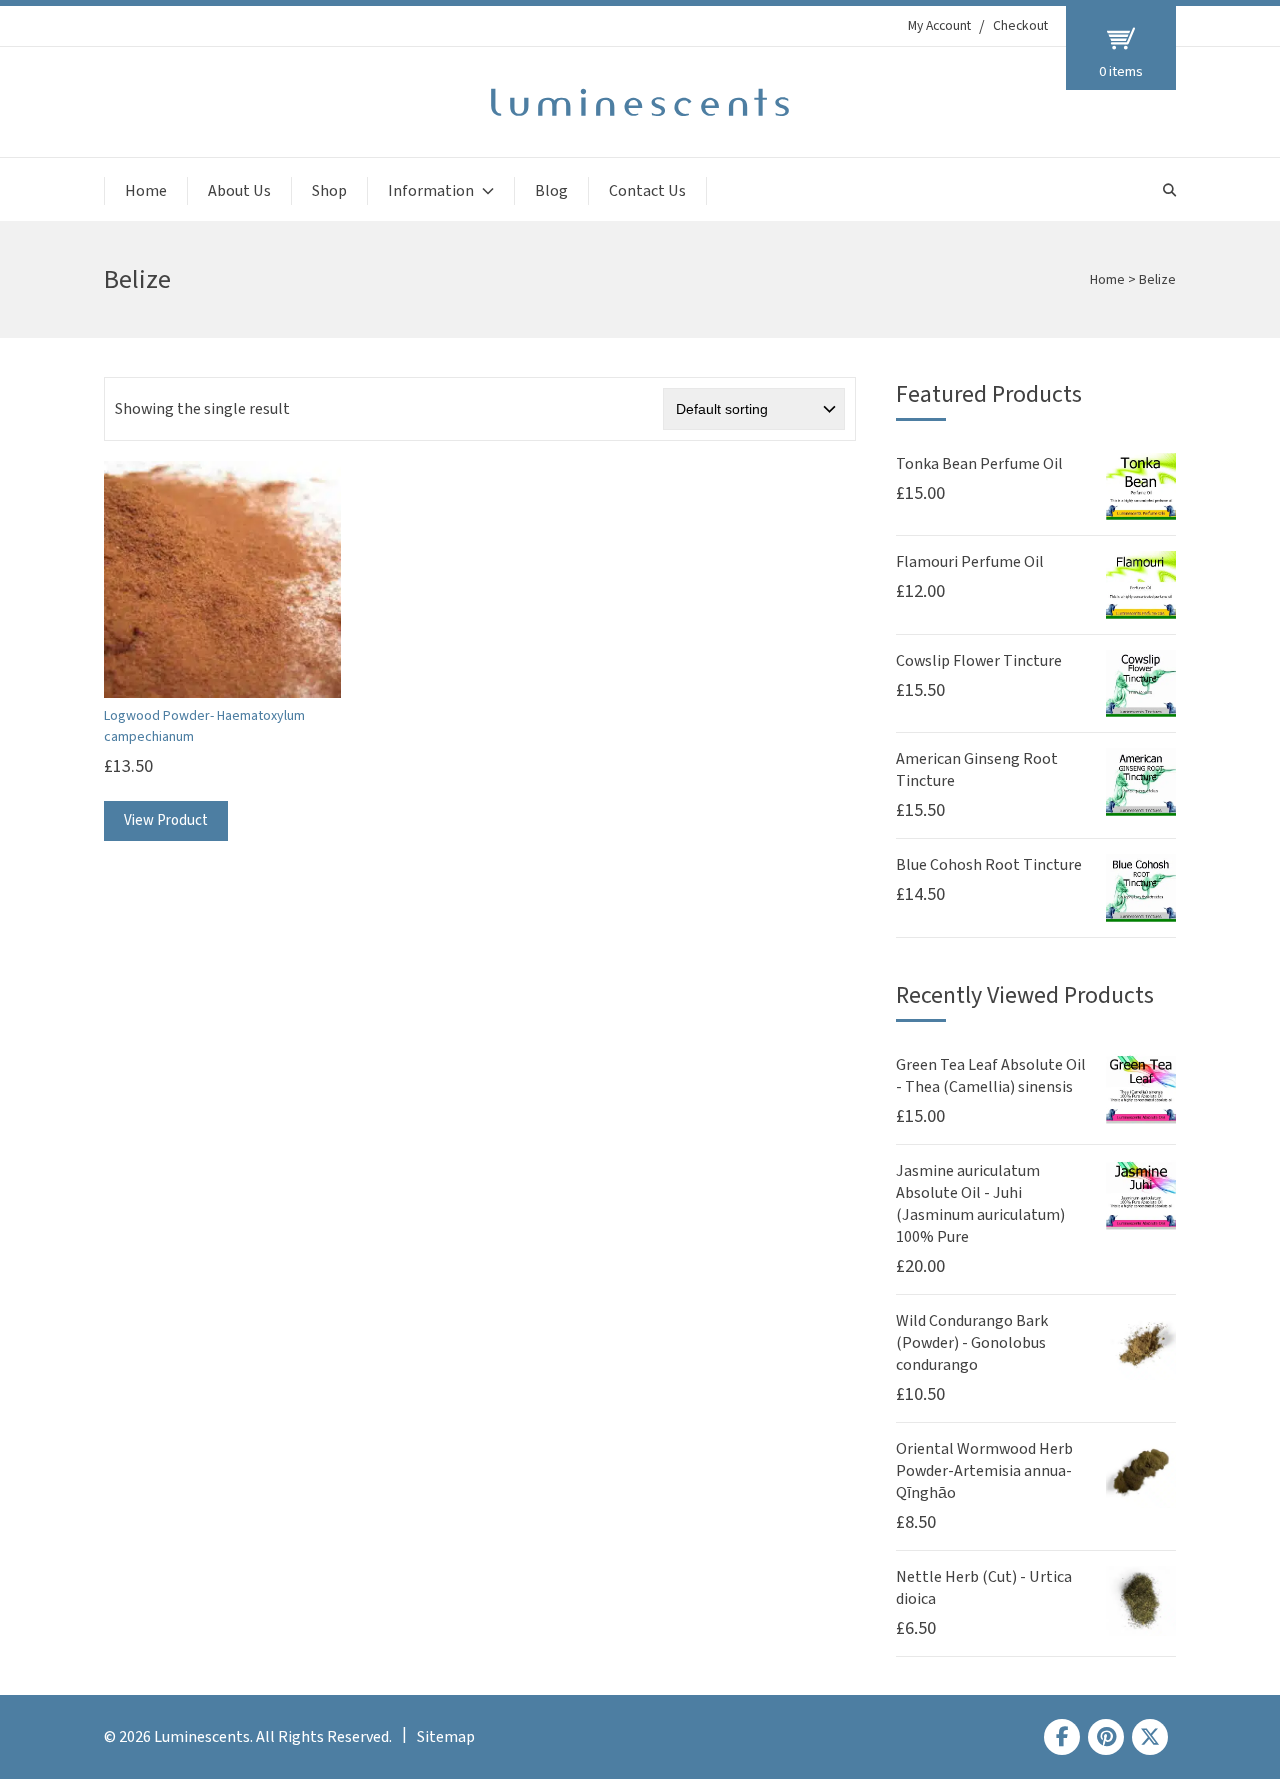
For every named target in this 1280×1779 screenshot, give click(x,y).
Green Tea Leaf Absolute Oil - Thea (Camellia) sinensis (991, 1076)
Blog (551, 191)
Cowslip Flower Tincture (979, 661)
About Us (239, 191)
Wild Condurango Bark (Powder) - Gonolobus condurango (972, 1343)
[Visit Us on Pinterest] (1106, 1737)
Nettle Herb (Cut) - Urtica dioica (984, 1588)
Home (146, 191)
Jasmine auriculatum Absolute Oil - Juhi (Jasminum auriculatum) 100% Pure (980, 1204)
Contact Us (647, 191)
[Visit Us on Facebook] (1062, 1737)
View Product (166, 820)
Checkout (1020, 26)
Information (431, 191)
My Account (939, 26)
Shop (329, 191)
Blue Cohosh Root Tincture (989, 865)
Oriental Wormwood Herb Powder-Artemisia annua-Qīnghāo (984, 1471)
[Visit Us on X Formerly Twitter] (1150, 1737)
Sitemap (446, 1737)
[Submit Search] (1169, 190)
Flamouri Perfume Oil (970, 562)
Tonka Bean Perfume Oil (979, 464)
